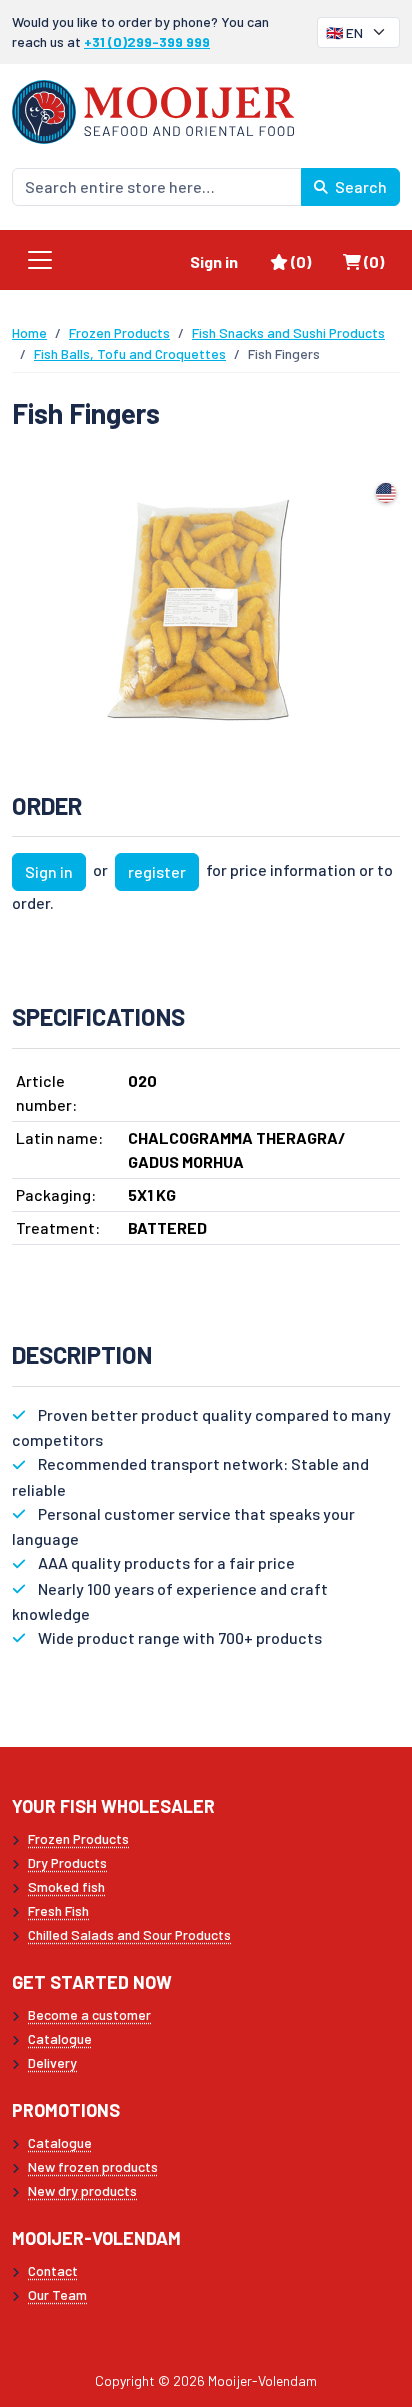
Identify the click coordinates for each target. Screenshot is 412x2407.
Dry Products (67, 1862)
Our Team (57, 2294)
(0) (308, 261)
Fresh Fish (58, 1910)
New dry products (82, 2190)
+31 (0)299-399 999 (147, 41)
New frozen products (93, 2166)
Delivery (52, 2062)
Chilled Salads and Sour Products (129, 1934)
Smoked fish (66, 1886)
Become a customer (89, 2014)
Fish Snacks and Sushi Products (288, 332)
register (157, 871)
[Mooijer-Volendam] (153, 109)
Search (359, 186)
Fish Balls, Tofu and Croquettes (130, 353)
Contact (53, 2270)
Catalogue (60, 2038)
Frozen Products (119, 332)
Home (29, 332)
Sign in (214, 261)
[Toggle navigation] (40, 260)
